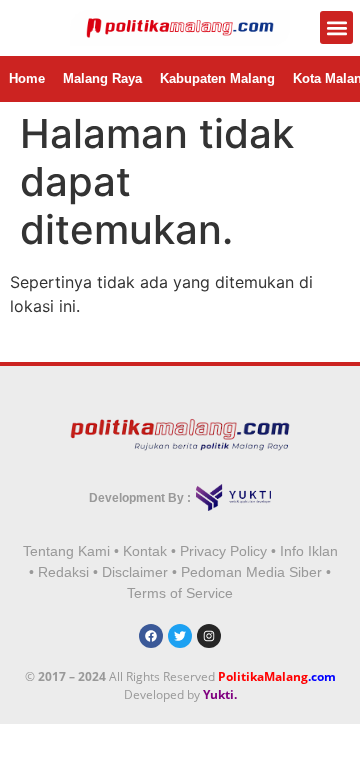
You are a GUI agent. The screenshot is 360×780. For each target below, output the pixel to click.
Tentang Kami (66, 551)
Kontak (145, 551)
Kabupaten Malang (217, 78)
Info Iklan (309, 551)
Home (27, 78)
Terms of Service (180, 593)
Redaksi (63, 572)
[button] (336, 27)
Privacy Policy (223, 551)
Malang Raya (102, 78)
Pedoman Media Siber (251, 572)
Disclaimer (135, 572)
